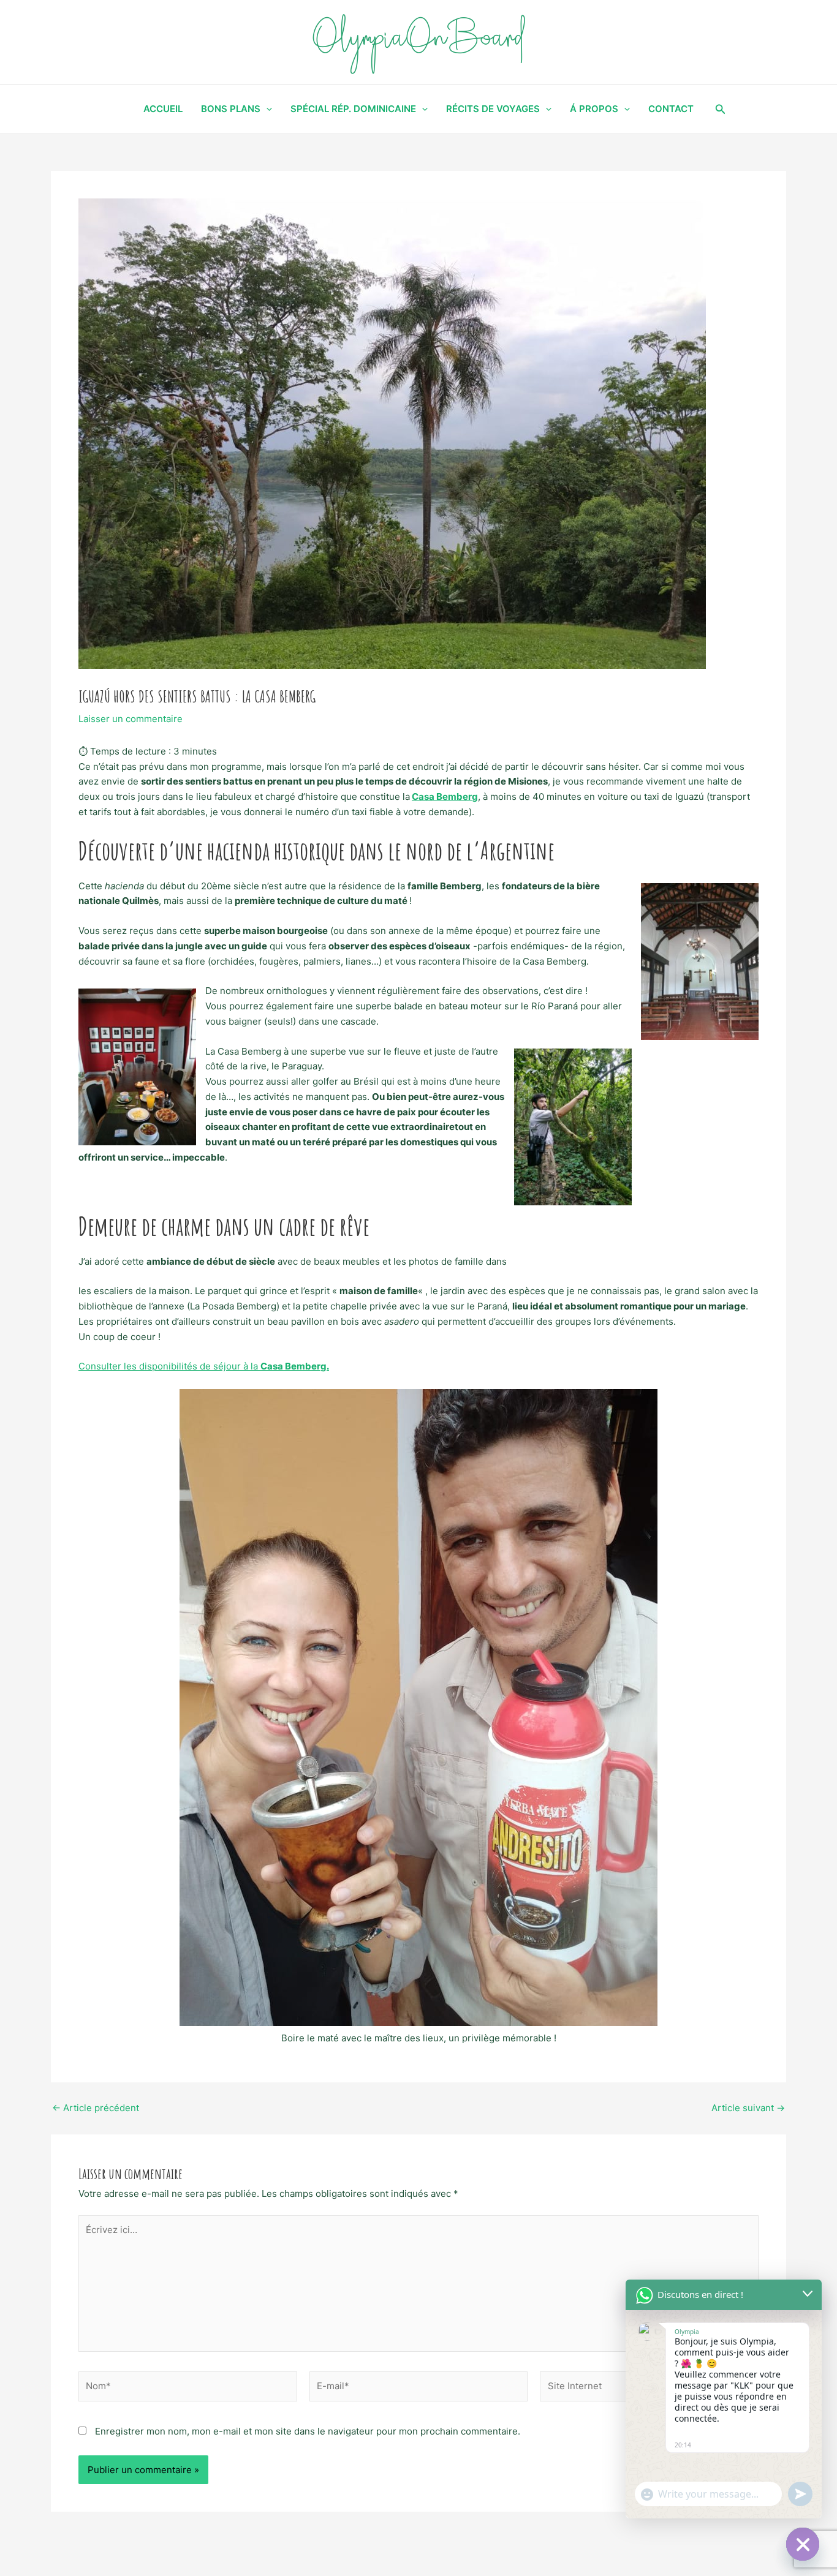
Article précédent (96, 2108)
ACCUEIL (163, 109)
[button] (721, 109)
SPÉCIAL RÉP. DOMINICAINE (353, 109)
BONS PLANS (231, 109)
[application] (266, 109)
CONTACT (671, 109)
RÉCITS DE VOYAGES (493, 109)
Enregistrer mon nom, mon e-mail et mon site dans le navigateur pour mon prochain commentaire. (308, 2431)
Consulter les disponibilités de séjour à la (204, 1366)
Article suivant (748, 2108)
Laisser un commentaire (131, 719)
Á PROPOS (594, 109)
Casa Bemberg (445, 797)
